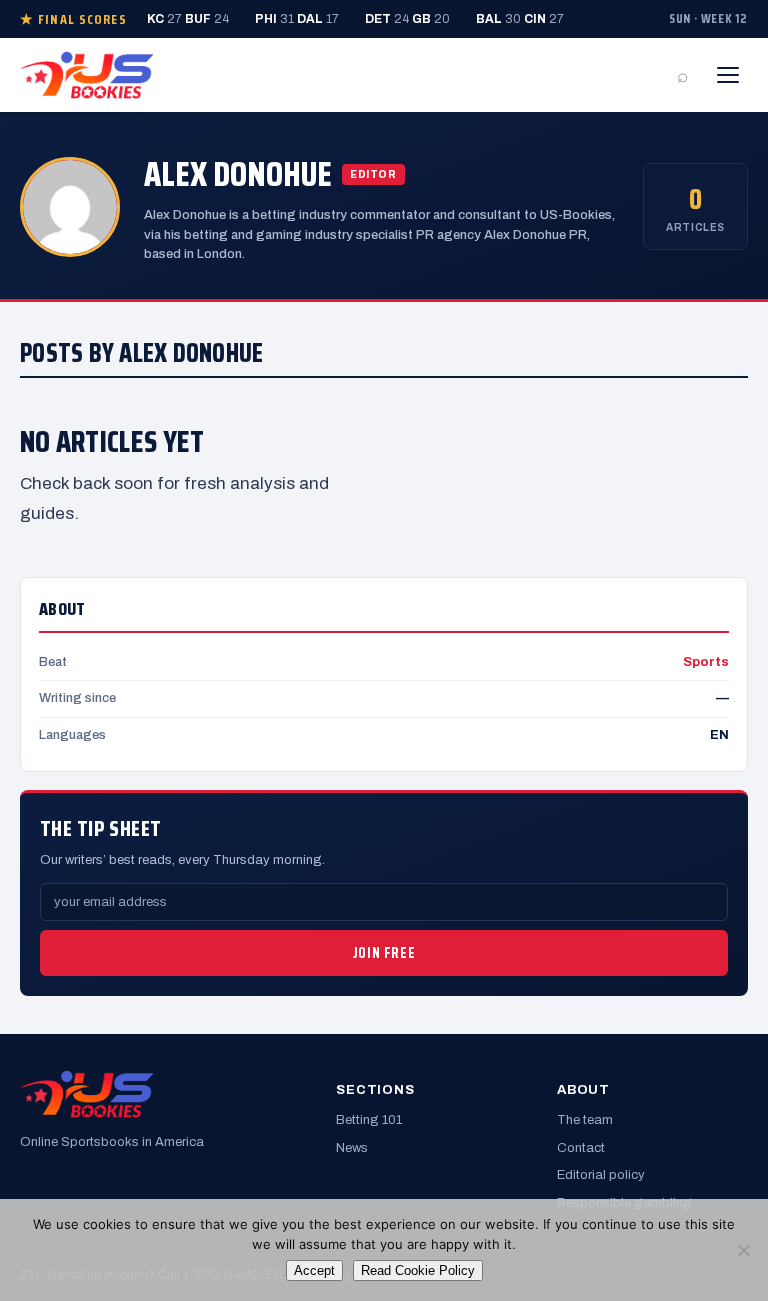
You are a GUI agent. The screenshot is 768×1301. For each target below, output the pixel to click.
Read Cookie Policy (418, 1270)
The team (585, 1120)
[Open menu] (728, 75)
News (352, 1148)
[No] (743, 1250)
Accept (314, 1270)
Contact (581, 1148)
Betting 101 (369, 1120)
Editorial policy (601, 1175)
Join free (384, 953)
